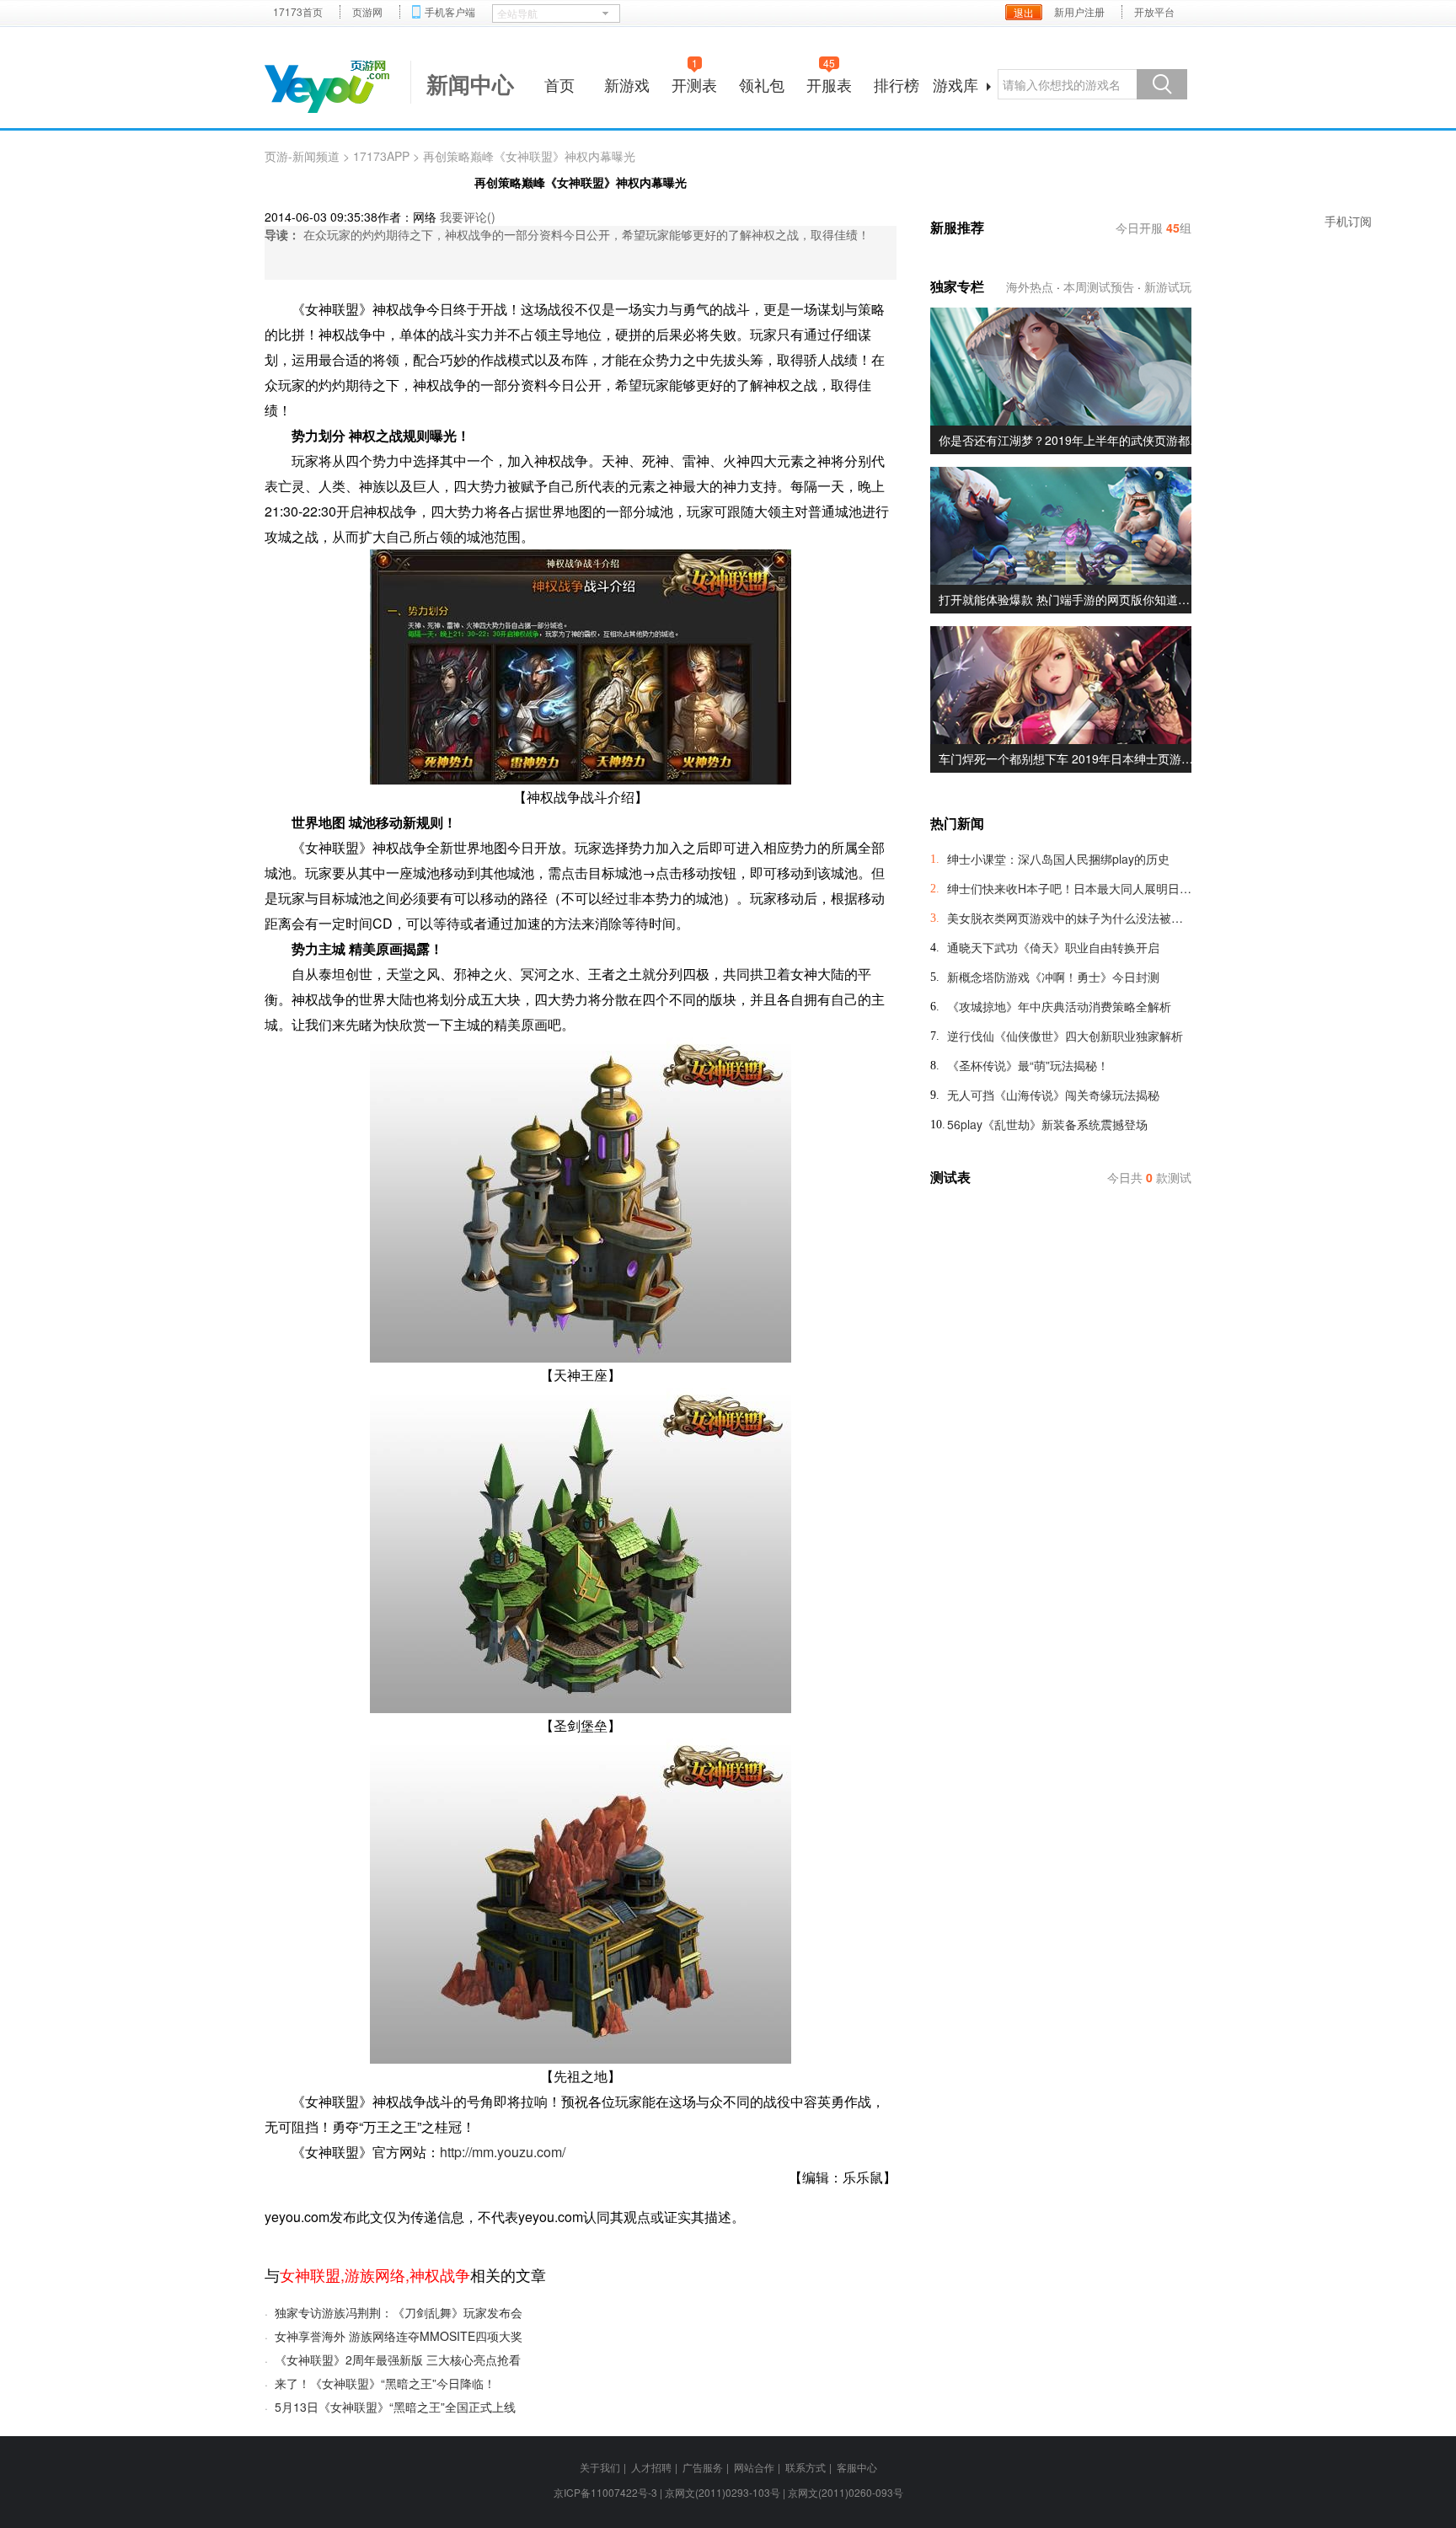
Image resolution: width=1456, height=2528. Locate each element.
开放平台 (1154, 12)
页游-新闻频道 (302, 156)
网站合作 (754, 2467)
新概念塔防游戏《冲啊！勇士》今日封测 (1053, 977)
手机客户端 (450, 12)
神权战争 (440, 2274)
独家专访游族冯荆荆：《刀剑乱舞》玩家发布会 (399, 2312)
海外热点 (1030, 287)
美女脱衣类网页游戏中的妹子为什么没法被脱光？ (1069, 918)
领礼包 (762, 84)
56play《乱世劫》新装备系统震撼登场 (1047, 1124)
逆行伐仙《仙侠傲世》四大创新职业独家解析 (1065, 1036)
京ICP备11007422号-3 (605, 2492)
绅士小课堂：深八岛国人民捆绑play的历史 (1058, 859)
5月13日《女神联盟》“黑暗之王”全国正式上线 (395, 2407)
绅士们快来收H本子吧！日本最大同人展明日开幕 (1069, 888)
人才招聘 (651, 2467)
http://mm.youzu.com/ (503, 2152)
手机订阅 (1348, 221)
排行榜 (897, 84)
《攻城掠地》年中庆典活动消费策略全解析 (1059, 1006)
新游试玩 (1168, 287)
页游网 (367, 12)
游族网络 (375, 2274)
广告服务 (703, 2467)
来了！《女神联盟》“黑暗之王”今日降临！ (385, 2383)
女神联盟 (310, 2274)
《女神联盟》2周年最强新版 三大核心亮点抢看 (398, 2359)
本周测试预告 (1099, 287)
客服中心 (857, 2467)
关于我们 (600, 2467)
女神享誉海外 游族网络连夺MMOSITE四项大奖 (399, 2336)
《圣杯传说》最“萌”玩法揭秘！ (1028, 1065)
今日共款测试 (1149, 1177)
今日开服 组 (1154, 228)
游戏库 (955, 84)
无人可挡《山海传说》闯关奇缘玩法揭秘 (1053, 1095)
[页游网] (327, 87)
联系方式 (806, 2467)
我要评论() (468, 217)
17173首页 (298, 12)
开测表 (694, 82)
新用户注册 (1079, 12)
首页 (559, 84)
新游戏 (627, 84)
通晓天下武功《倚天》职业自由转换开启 (1053, 947)
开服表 (829, 82)
